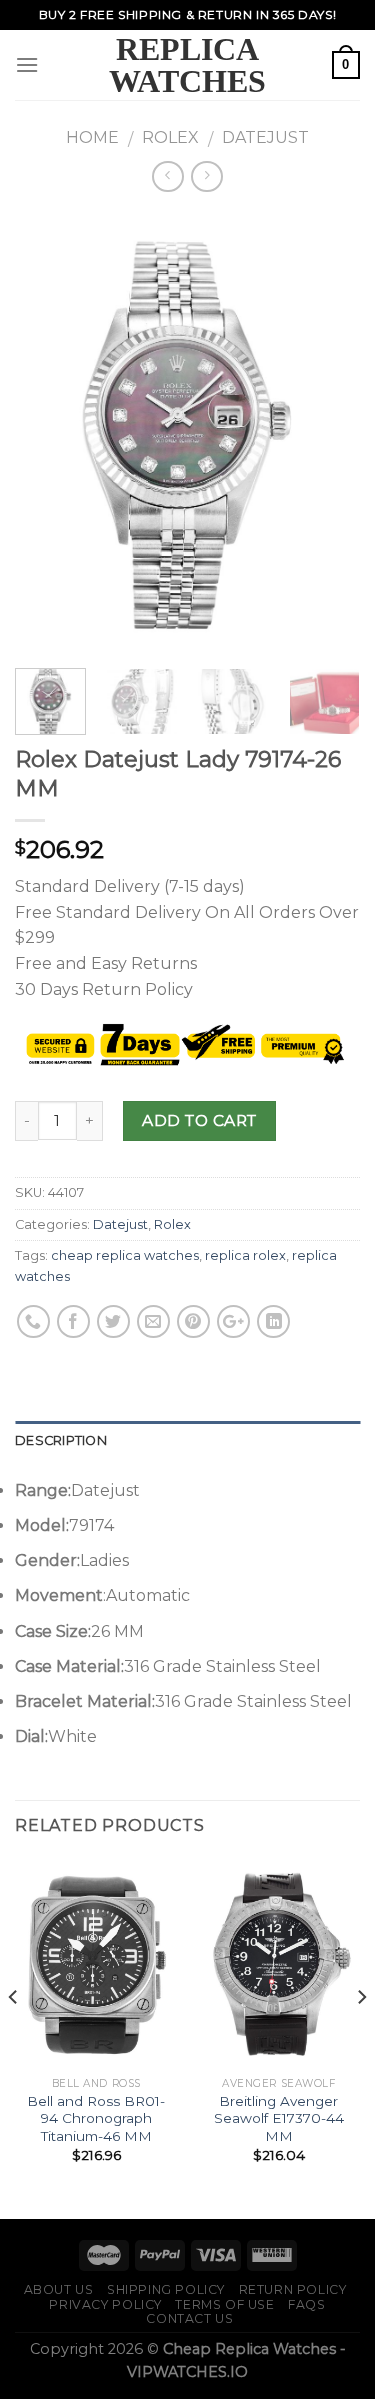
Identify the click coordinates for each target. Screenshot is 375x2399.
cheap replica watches (125, 1255)
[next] (328, 432)
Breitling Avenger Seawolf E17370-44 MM (279, 2118)
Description (61, 1440)
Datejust (265, 137)
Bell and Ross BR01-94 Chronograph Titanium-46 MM (96, 2118)
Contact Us (189, 2318)
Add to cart (199, 1120)
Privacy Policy (105, 2304)
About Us (59, 2289)
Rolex (170, 137)
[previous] (47, 432)
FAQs (306, 2304)
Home (92, 137)
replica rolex (245, 1255)
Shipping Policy (166, 2289)
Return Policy (293, 2289)
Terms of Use (224, 2304)
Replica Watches (187, 65)
